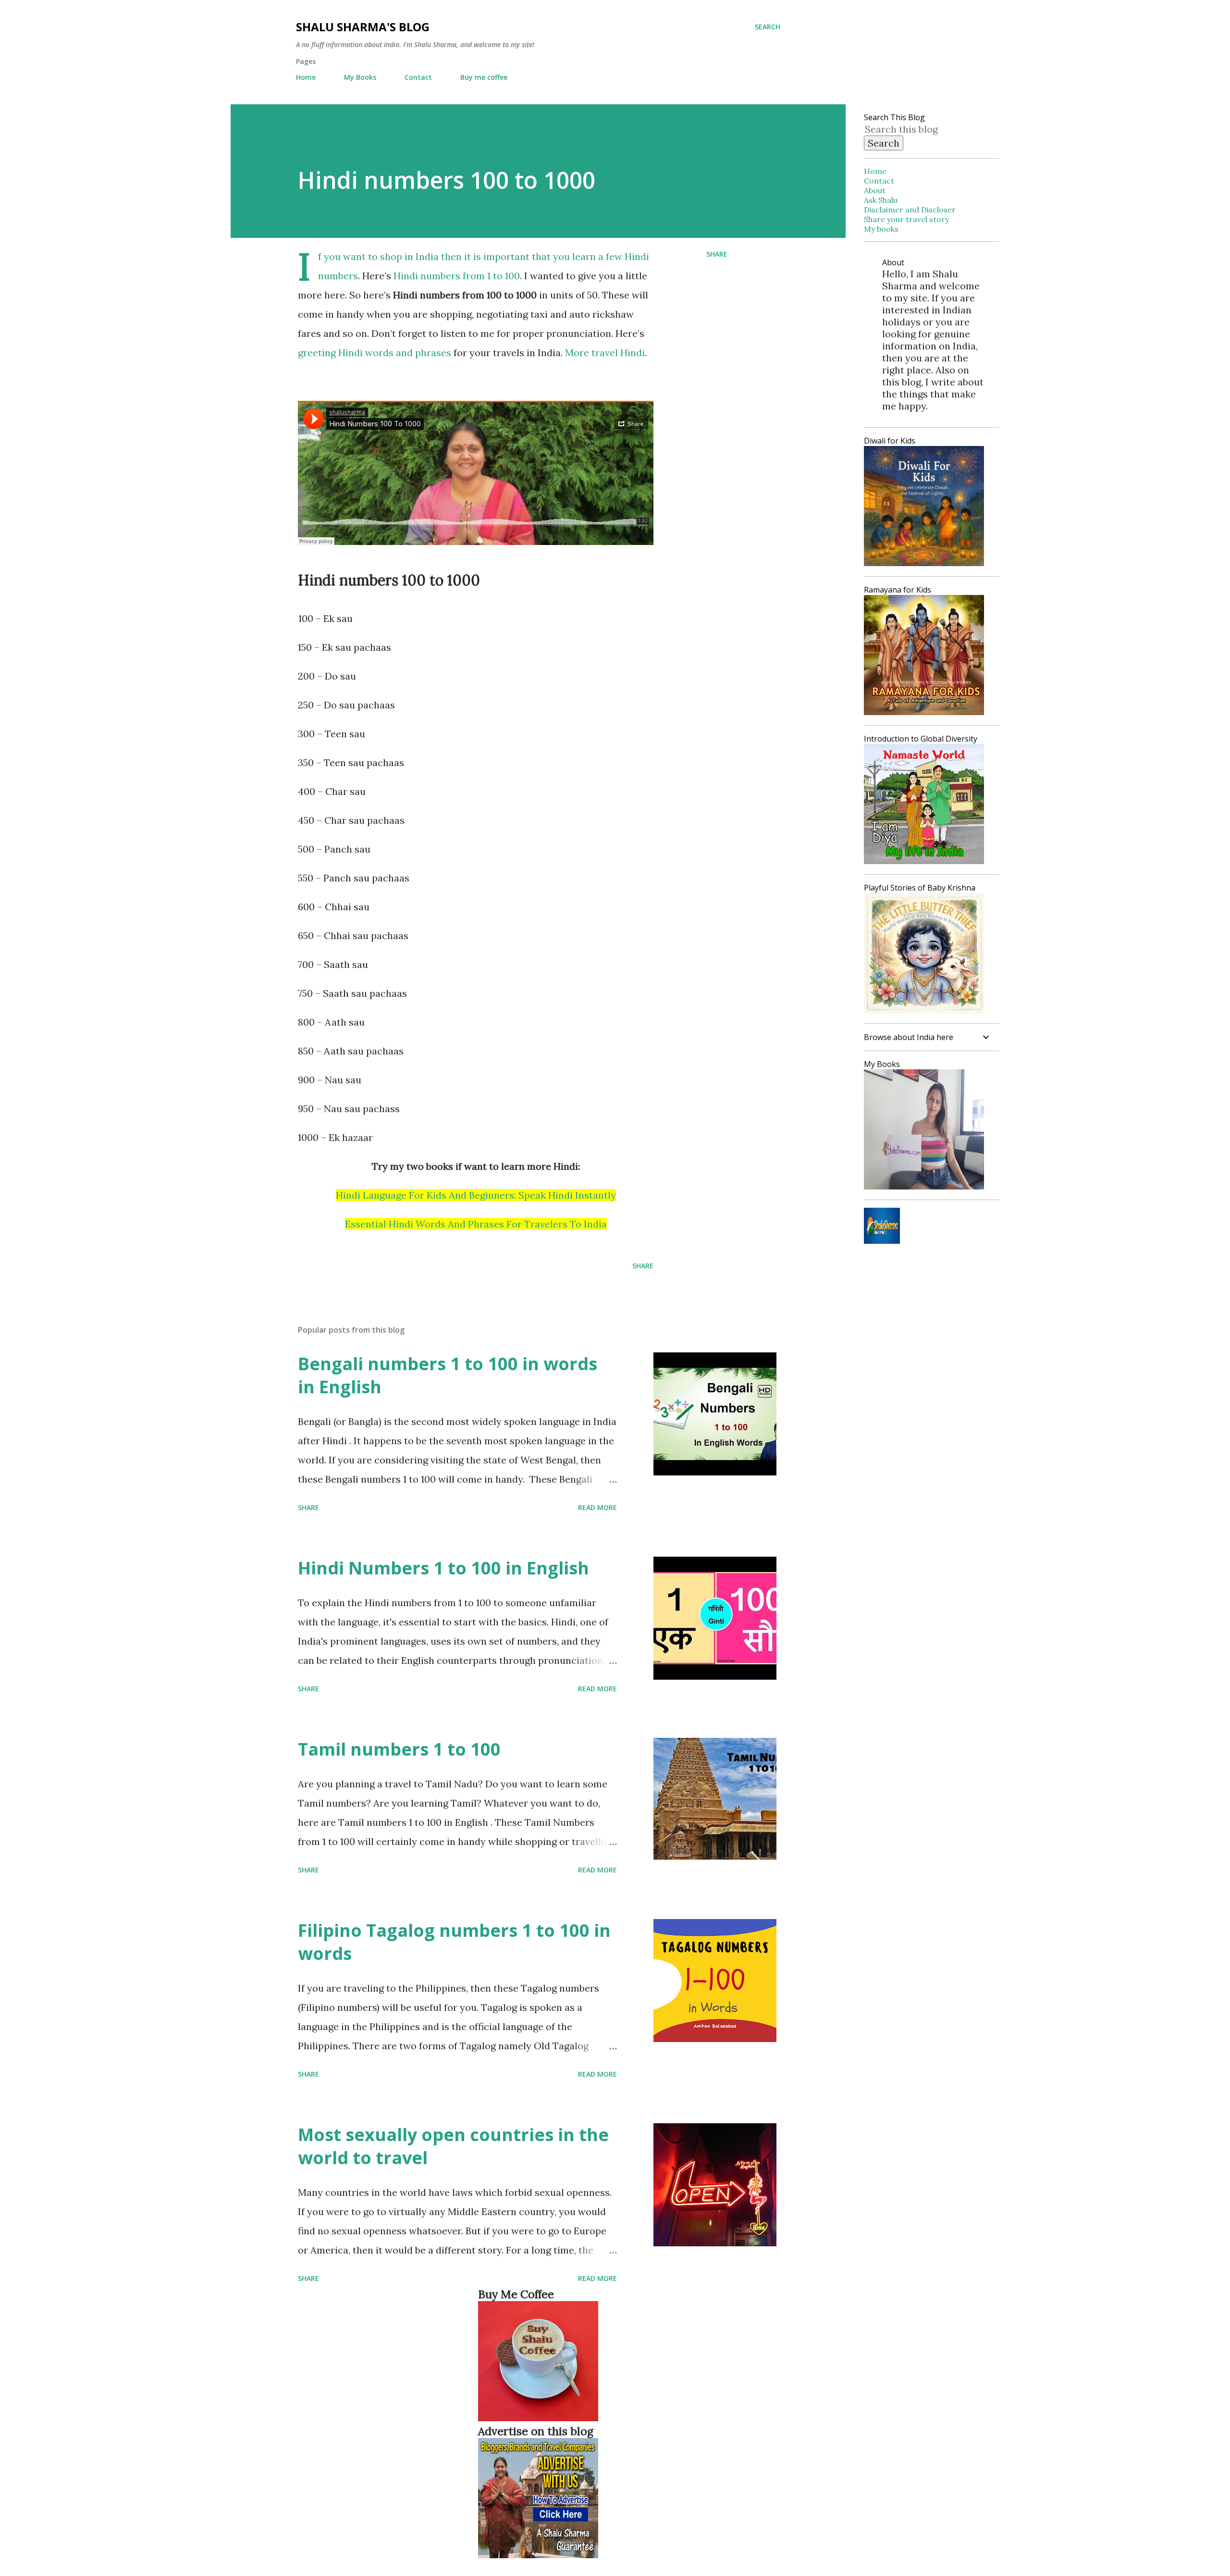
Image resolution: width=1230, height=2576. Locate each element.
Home (306, 77)
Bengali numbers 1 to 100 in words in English (448, 1375)
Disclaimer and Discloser (910, 210)
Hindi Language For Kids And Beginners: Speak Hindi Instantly (476, 1195)
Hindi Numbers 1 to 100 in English (443, 1568)
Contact (418, 77)
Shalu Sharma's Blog (363, 27)
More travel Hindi (605, 353)
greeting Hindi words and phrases (375, 353)
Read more (597, 1507)
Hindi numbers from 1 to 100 (457, 276)
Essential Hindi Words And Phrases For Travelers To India (476, 1224)
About (875, 190)
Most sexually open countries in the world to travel (453, 2146)
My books (881, 229)
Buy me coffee (484, 77)
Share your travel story (906, 219)
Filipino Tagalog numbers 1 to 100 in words (454, 1942)
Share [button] (717, 254)
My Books (360, 77)
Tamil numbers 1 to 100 (399, 1749)
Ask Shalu (881, 200)
